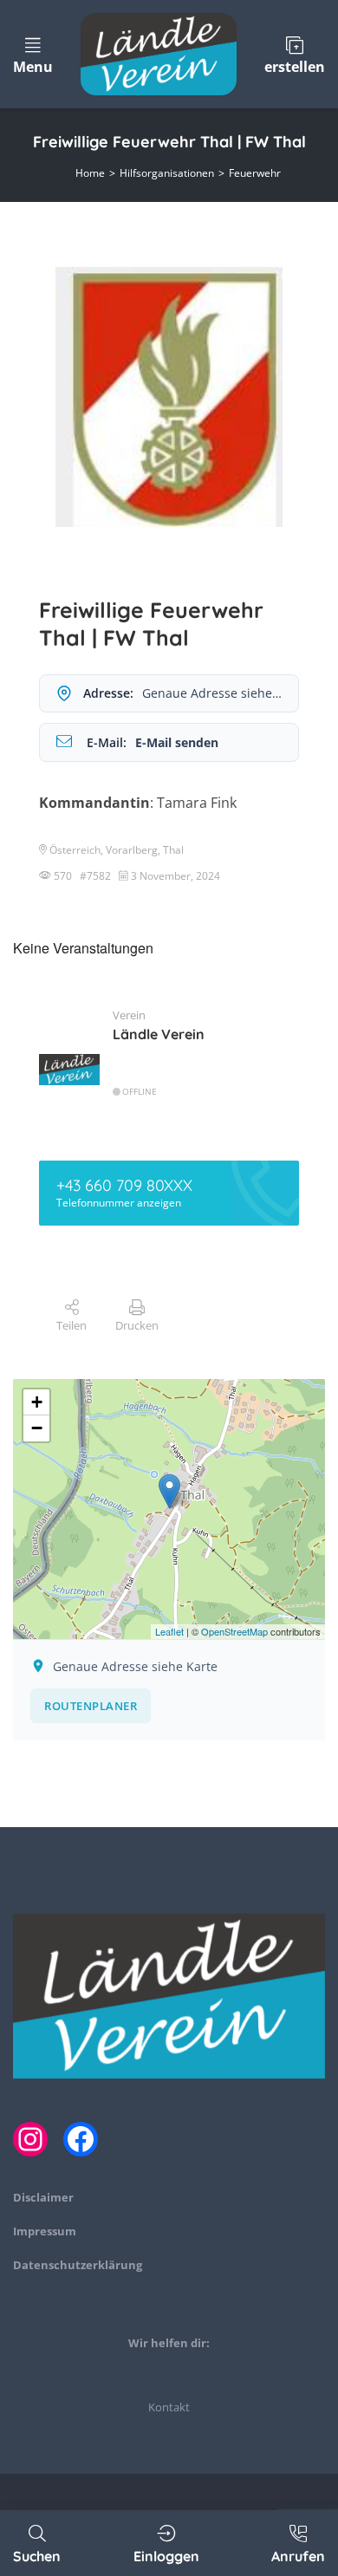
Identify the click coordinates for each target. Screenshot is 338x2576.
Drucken (137, 1325)
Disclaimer (43, 2197)
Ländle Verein (159, 1034)
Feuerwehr (255, 173)
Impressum (45, 2231)
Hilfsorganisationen (167, 173)
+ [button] (37, 1402)
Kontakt (169, 2407)
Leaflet (169, 1631)
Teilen (71, 1325)
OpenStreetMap (234, 1631)
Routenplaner (91, 1706)
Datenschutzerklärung (78, 2265)
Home (90, 173)
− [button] (37, 1428)
